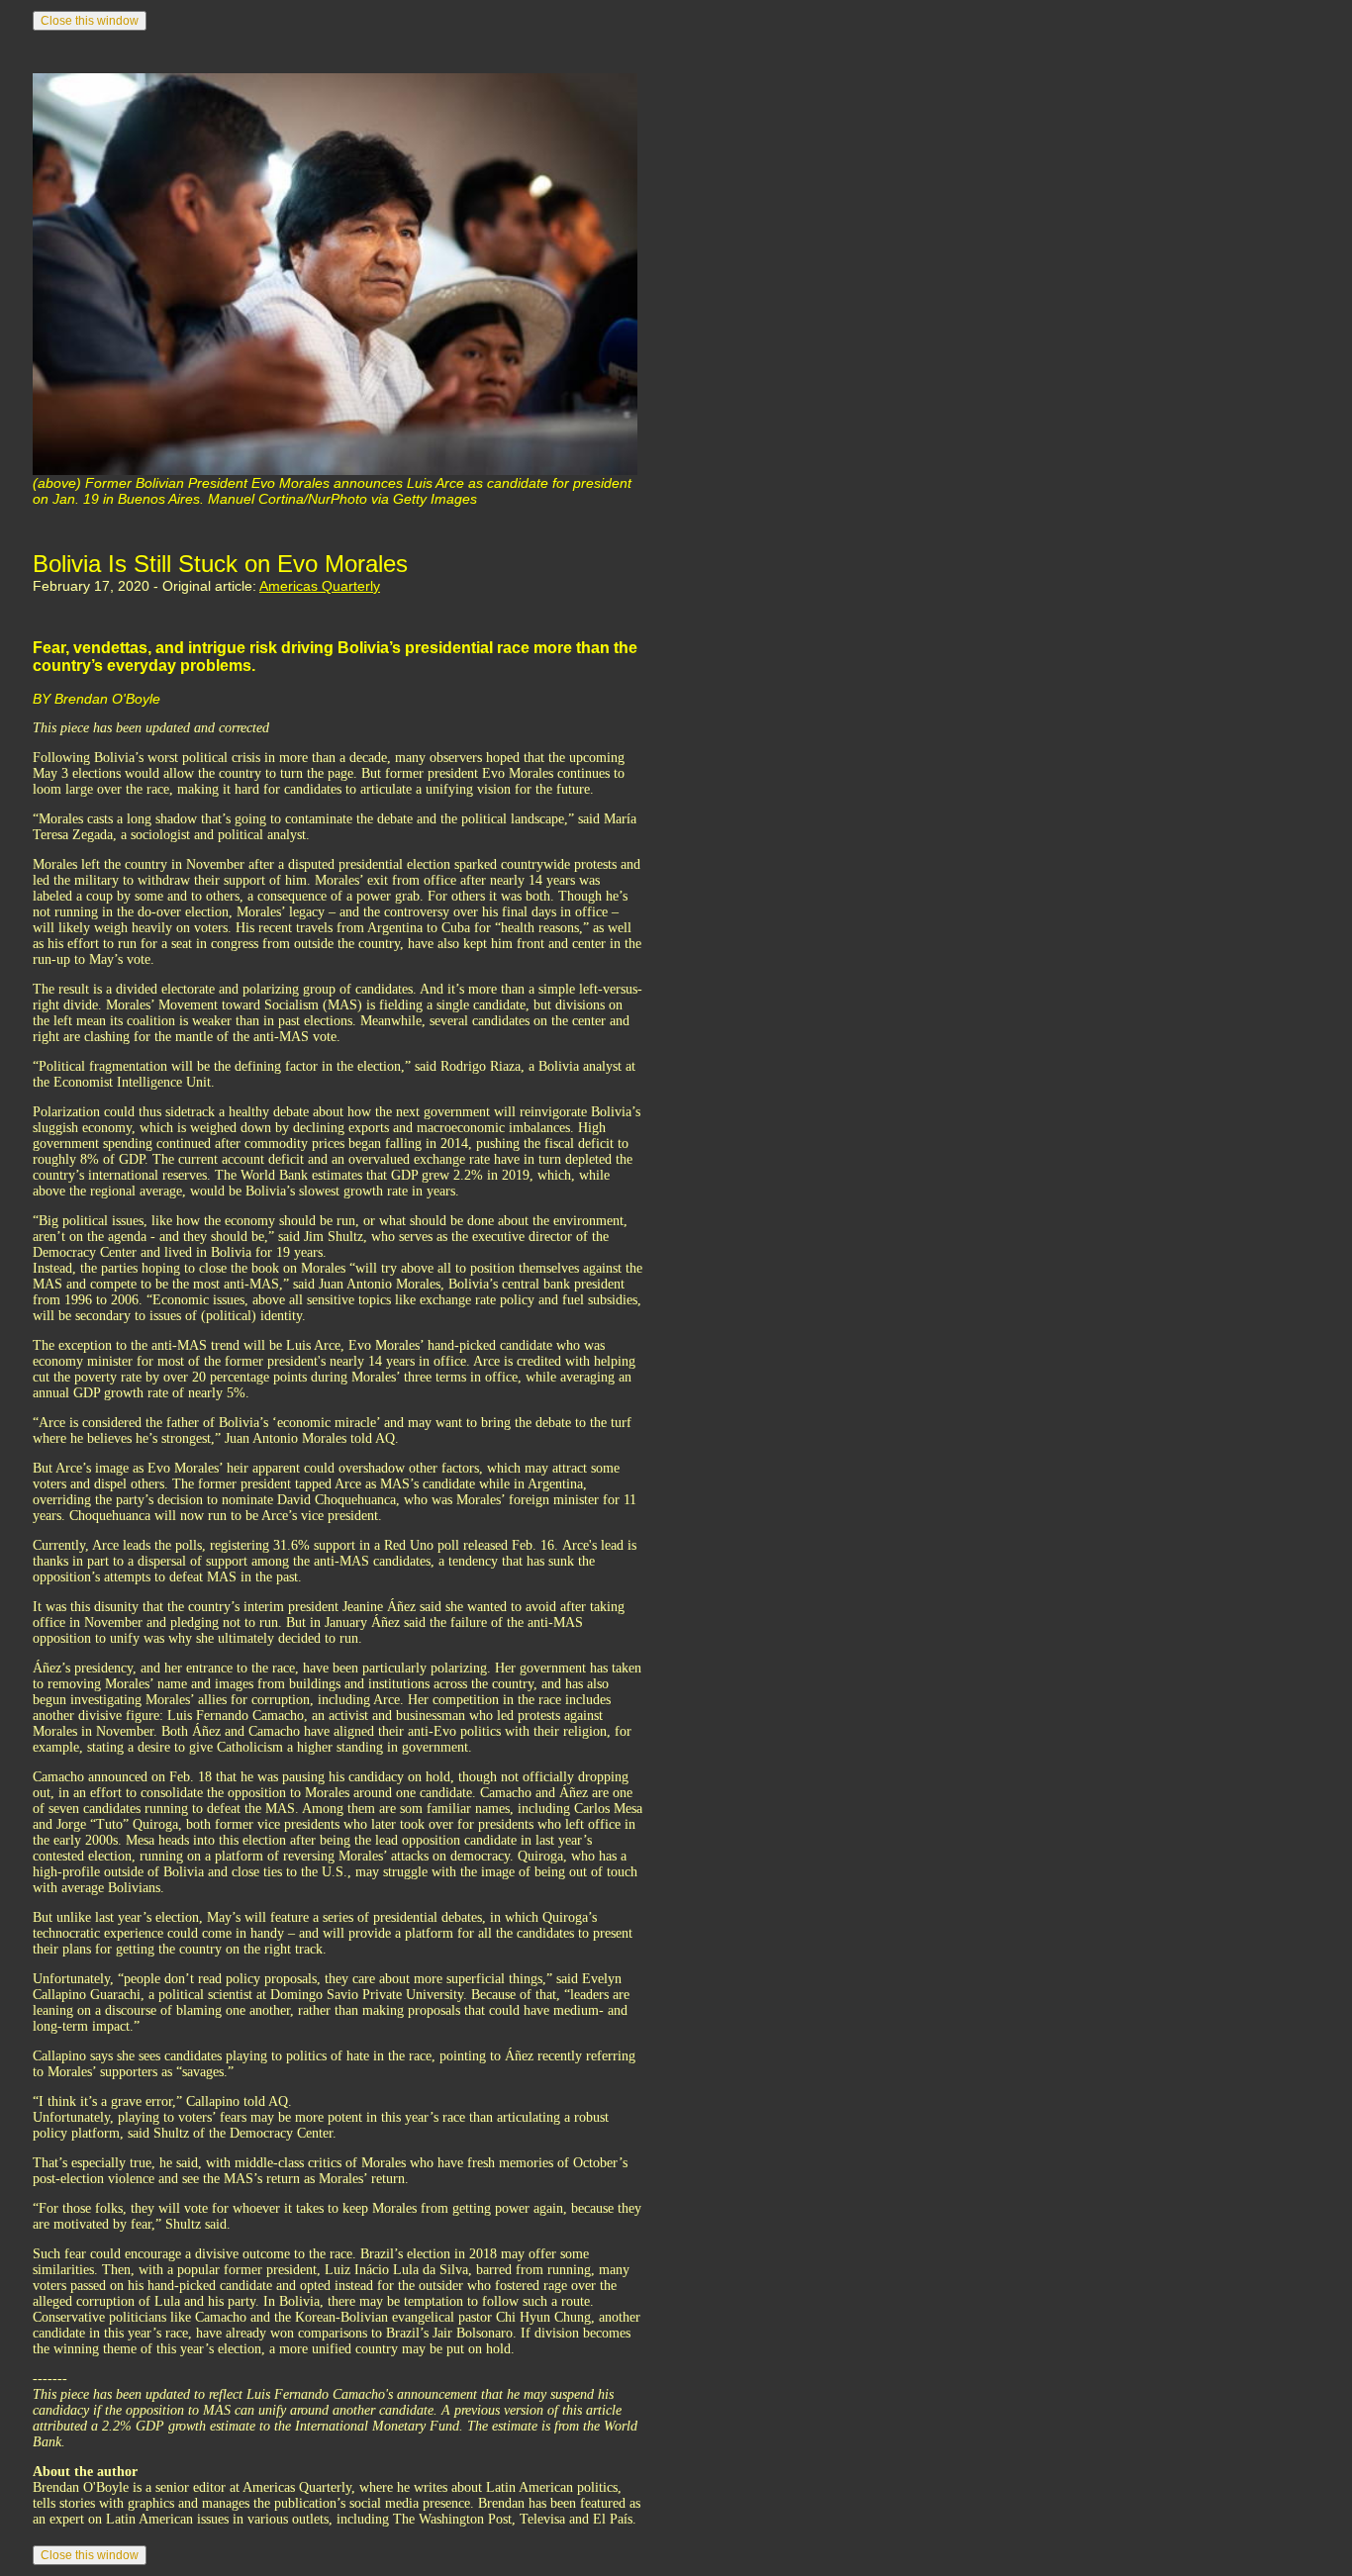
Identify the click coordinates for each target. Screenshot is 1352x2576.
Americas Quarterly (320, 586)
